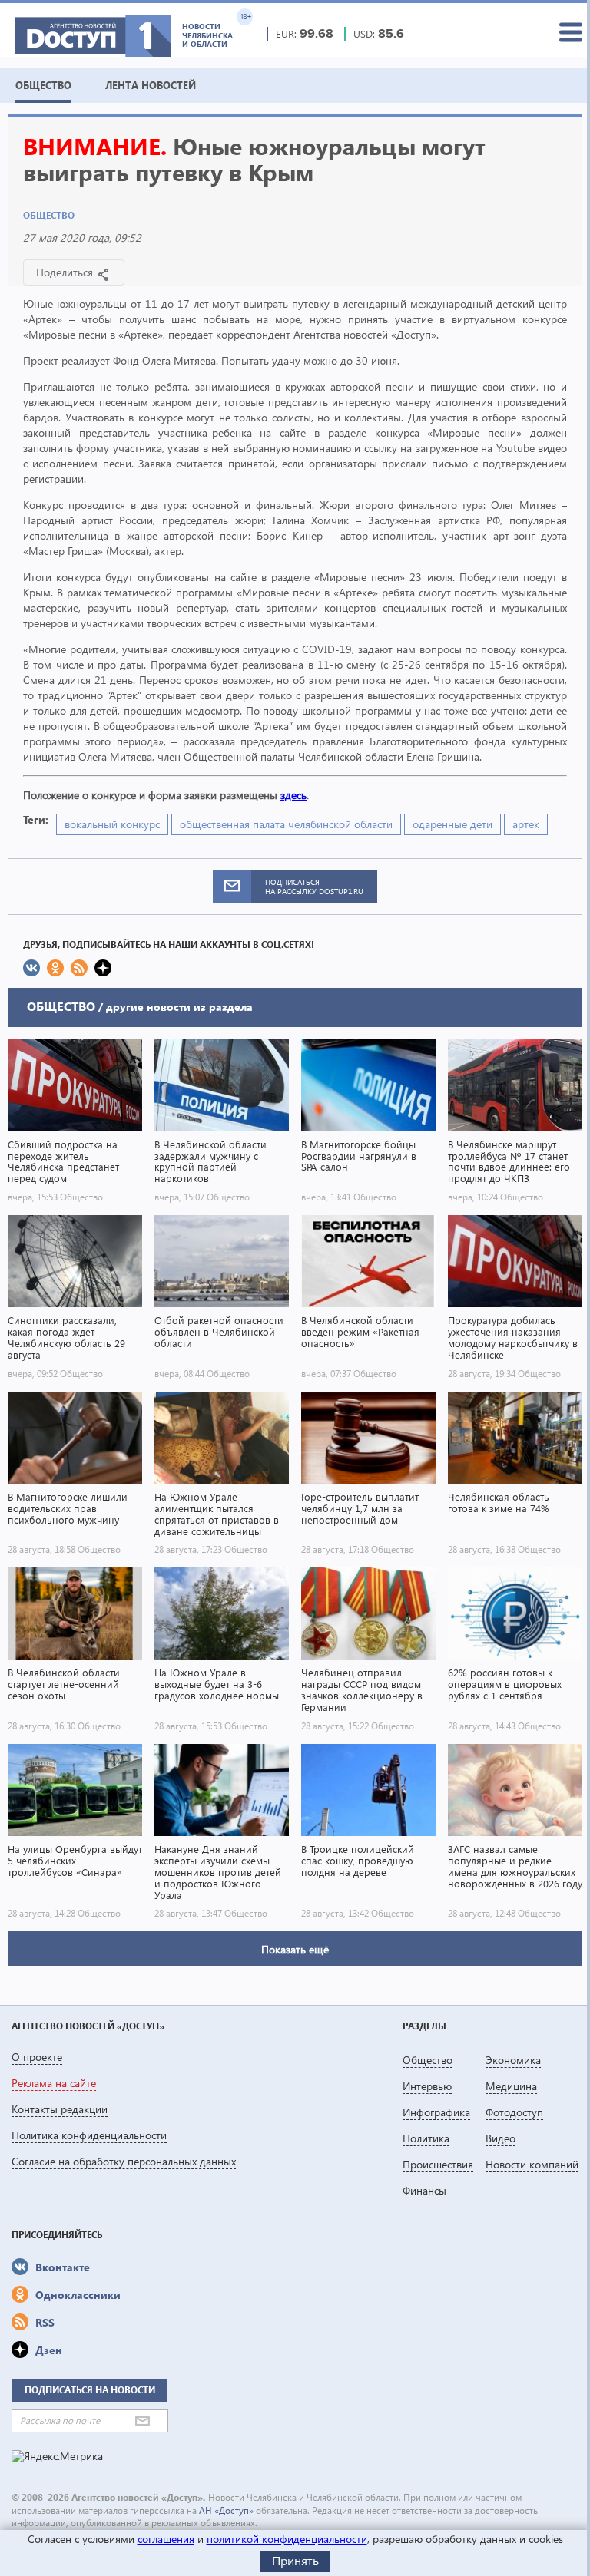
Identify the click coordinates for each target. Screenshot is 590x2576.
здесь (293, 795)
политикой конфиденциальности (287, 2539)
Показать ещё (295, 1949)
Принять (295, 2560)
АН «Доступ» (226, 2510)
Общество (49, 215)
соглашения (166, 2539)
